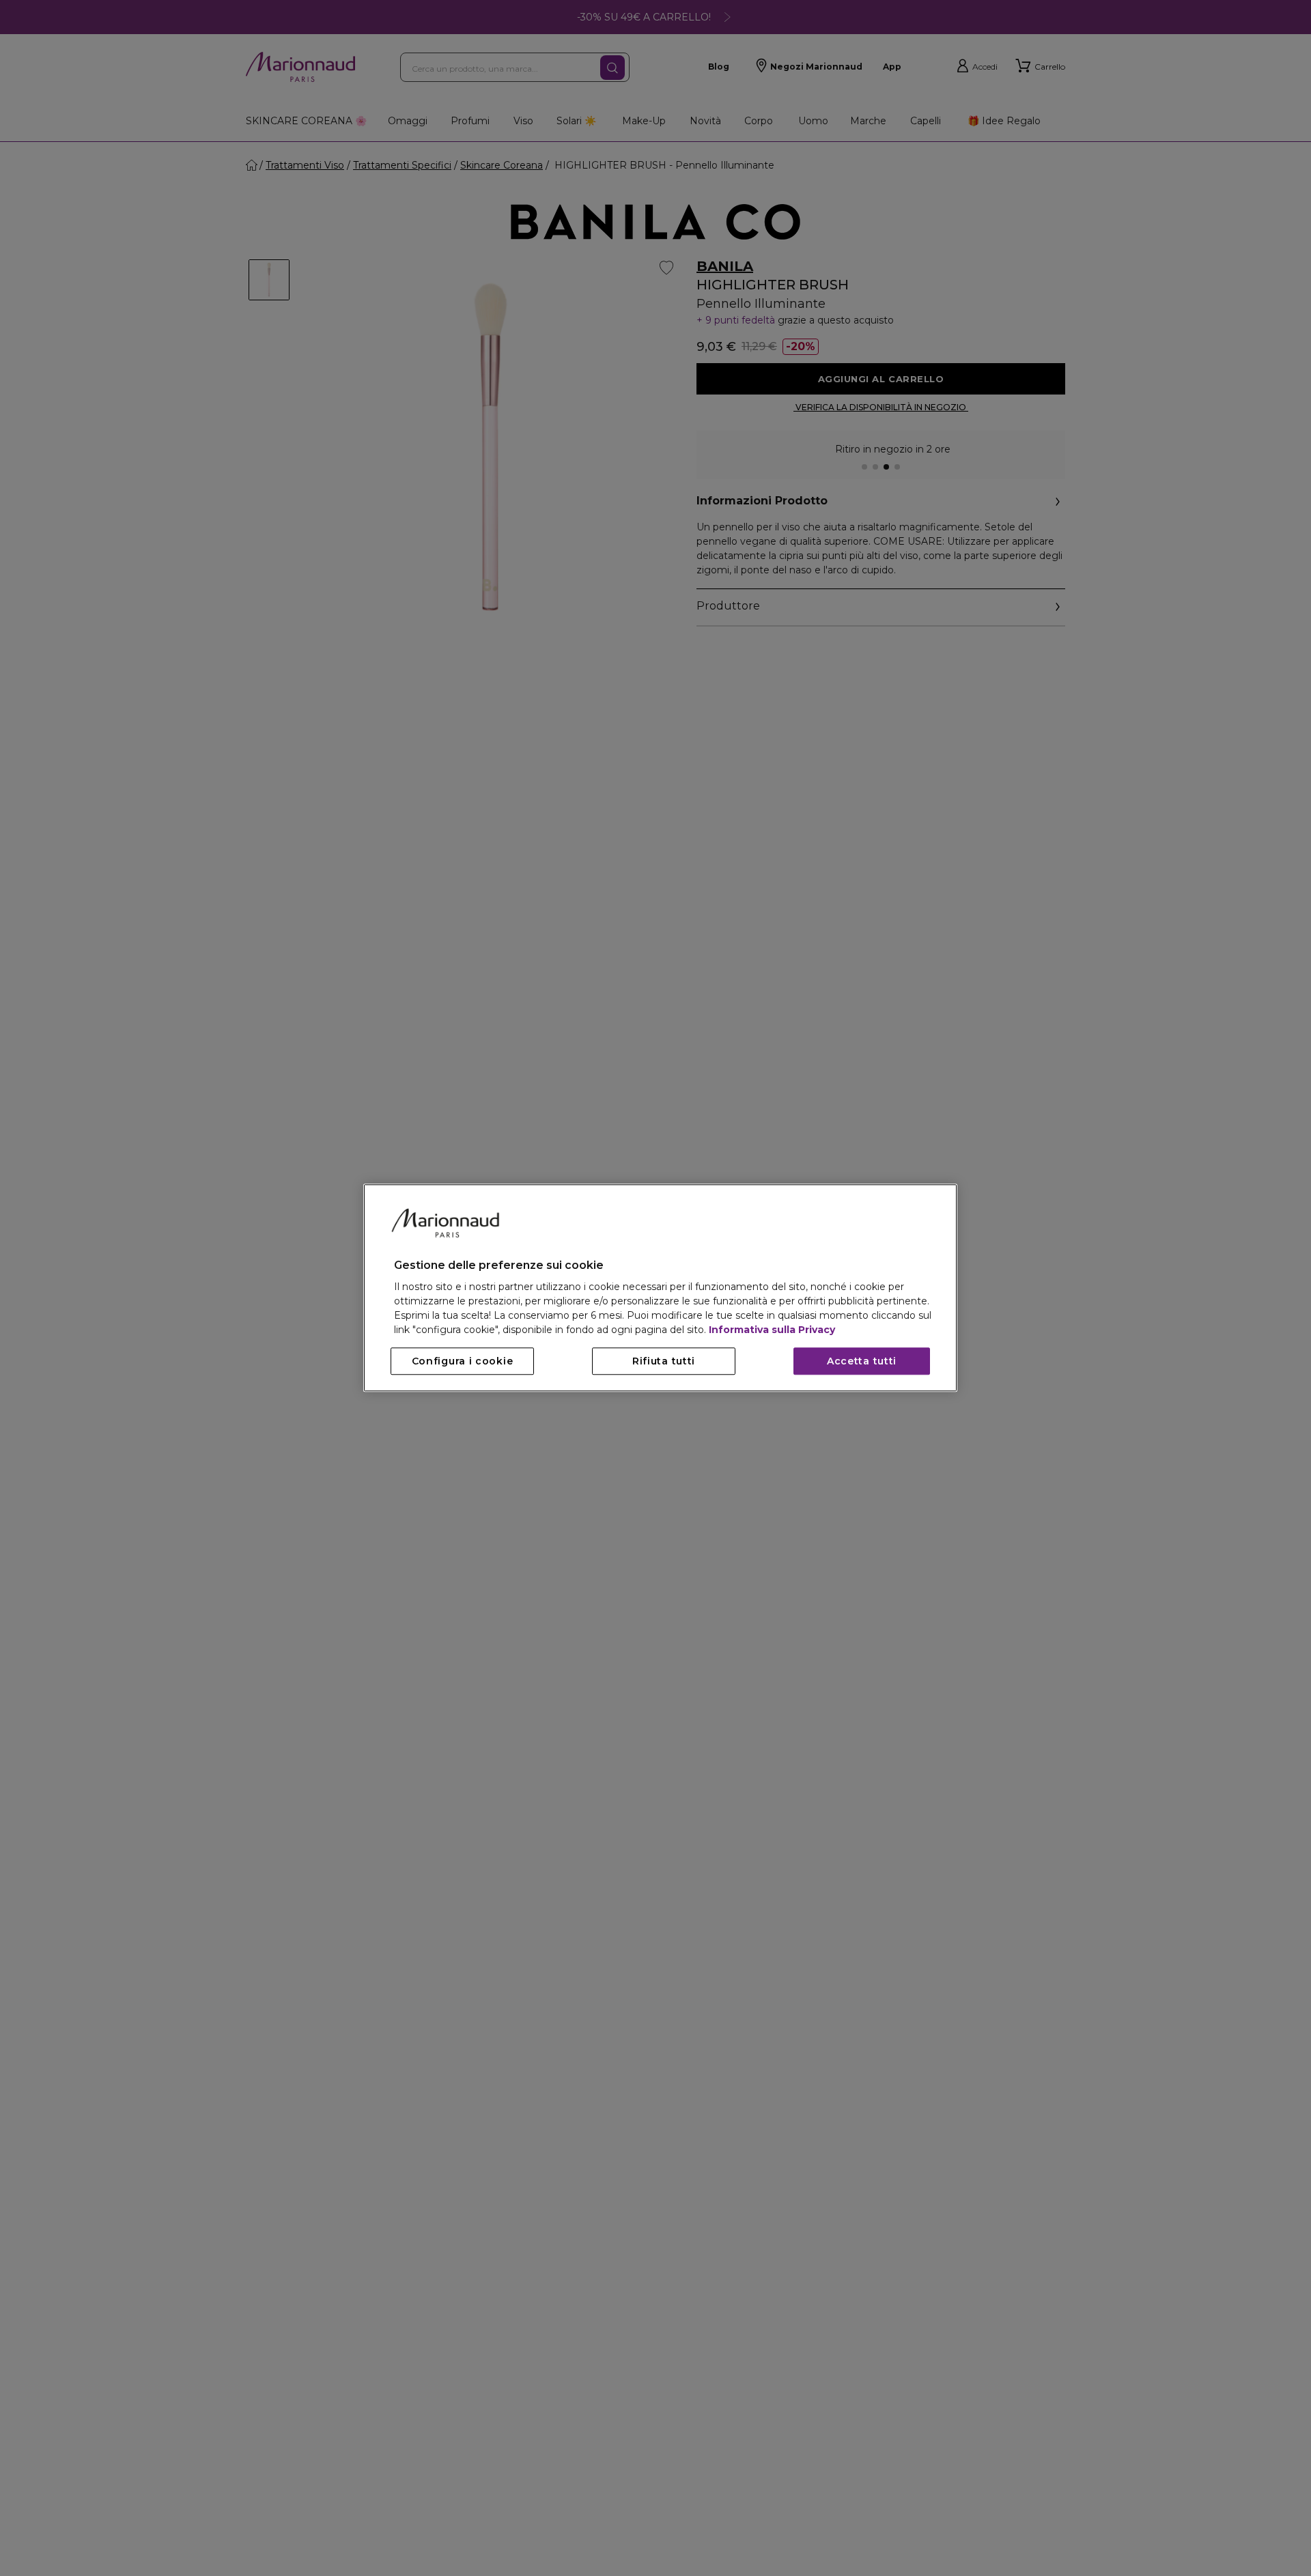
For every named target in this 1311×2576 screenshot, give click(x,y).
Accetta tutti (862, 1362)
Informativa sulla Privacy (772, 1330)
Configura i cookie (463, 1362)
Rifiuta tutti (664, 1362)
